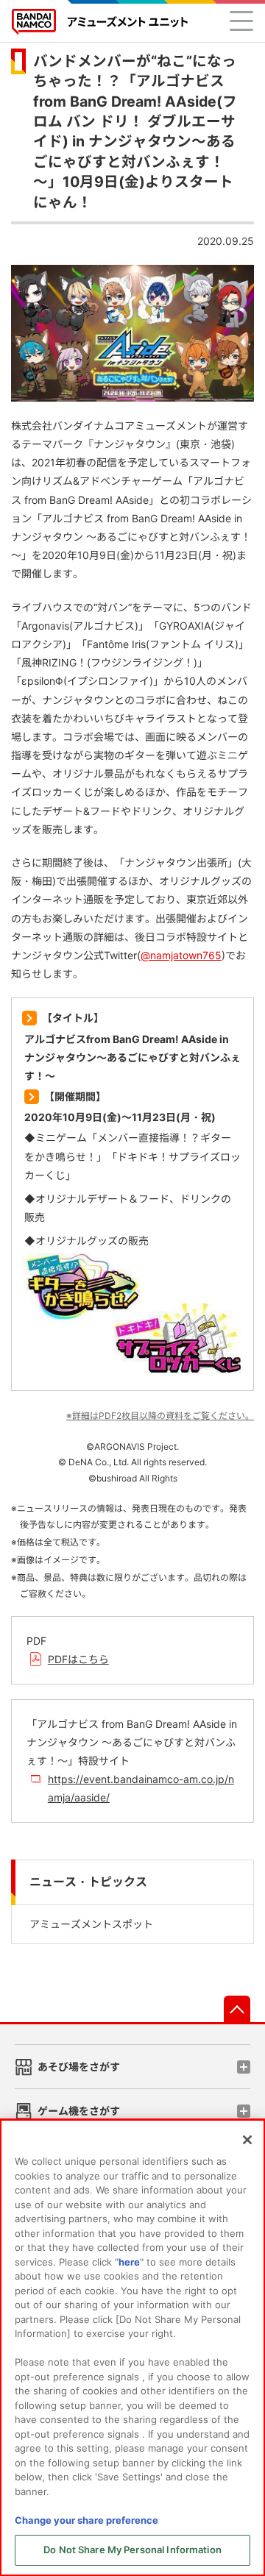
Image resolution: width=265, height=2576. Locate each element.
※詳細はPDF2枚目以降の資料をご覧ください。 (160, 1416)
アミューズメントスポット (91, 1924)
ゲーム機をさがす (79, 2111)
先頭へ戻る (237, 2009)
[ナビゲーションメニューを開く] (241, 21)
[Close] (247, 2140)
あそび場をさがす (79, 2067)
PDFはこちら (78, 1659)
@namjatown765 (181, 955)
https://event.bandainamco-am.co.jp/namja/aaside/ (141, 1788)
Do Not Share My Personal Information (132, 2550)
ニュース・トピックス (88, 1882)
